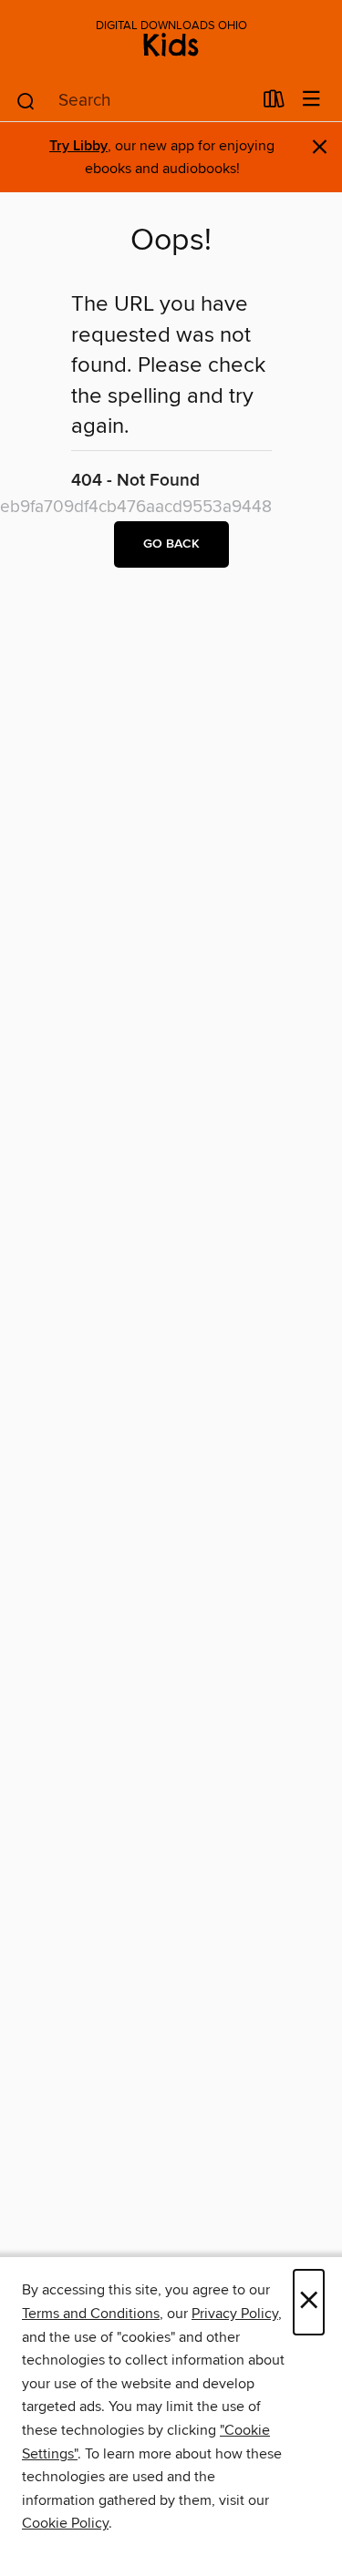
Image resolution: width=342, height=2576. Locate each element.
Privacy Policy (235, 2314)
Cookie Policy (65, 2523)
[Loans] (274, 103)
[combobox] (133, 101)
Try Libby (78, 146)
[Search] (26, 100)
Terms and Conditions (91, 2314)
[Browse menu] (311, 100)
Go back (171, 544)
